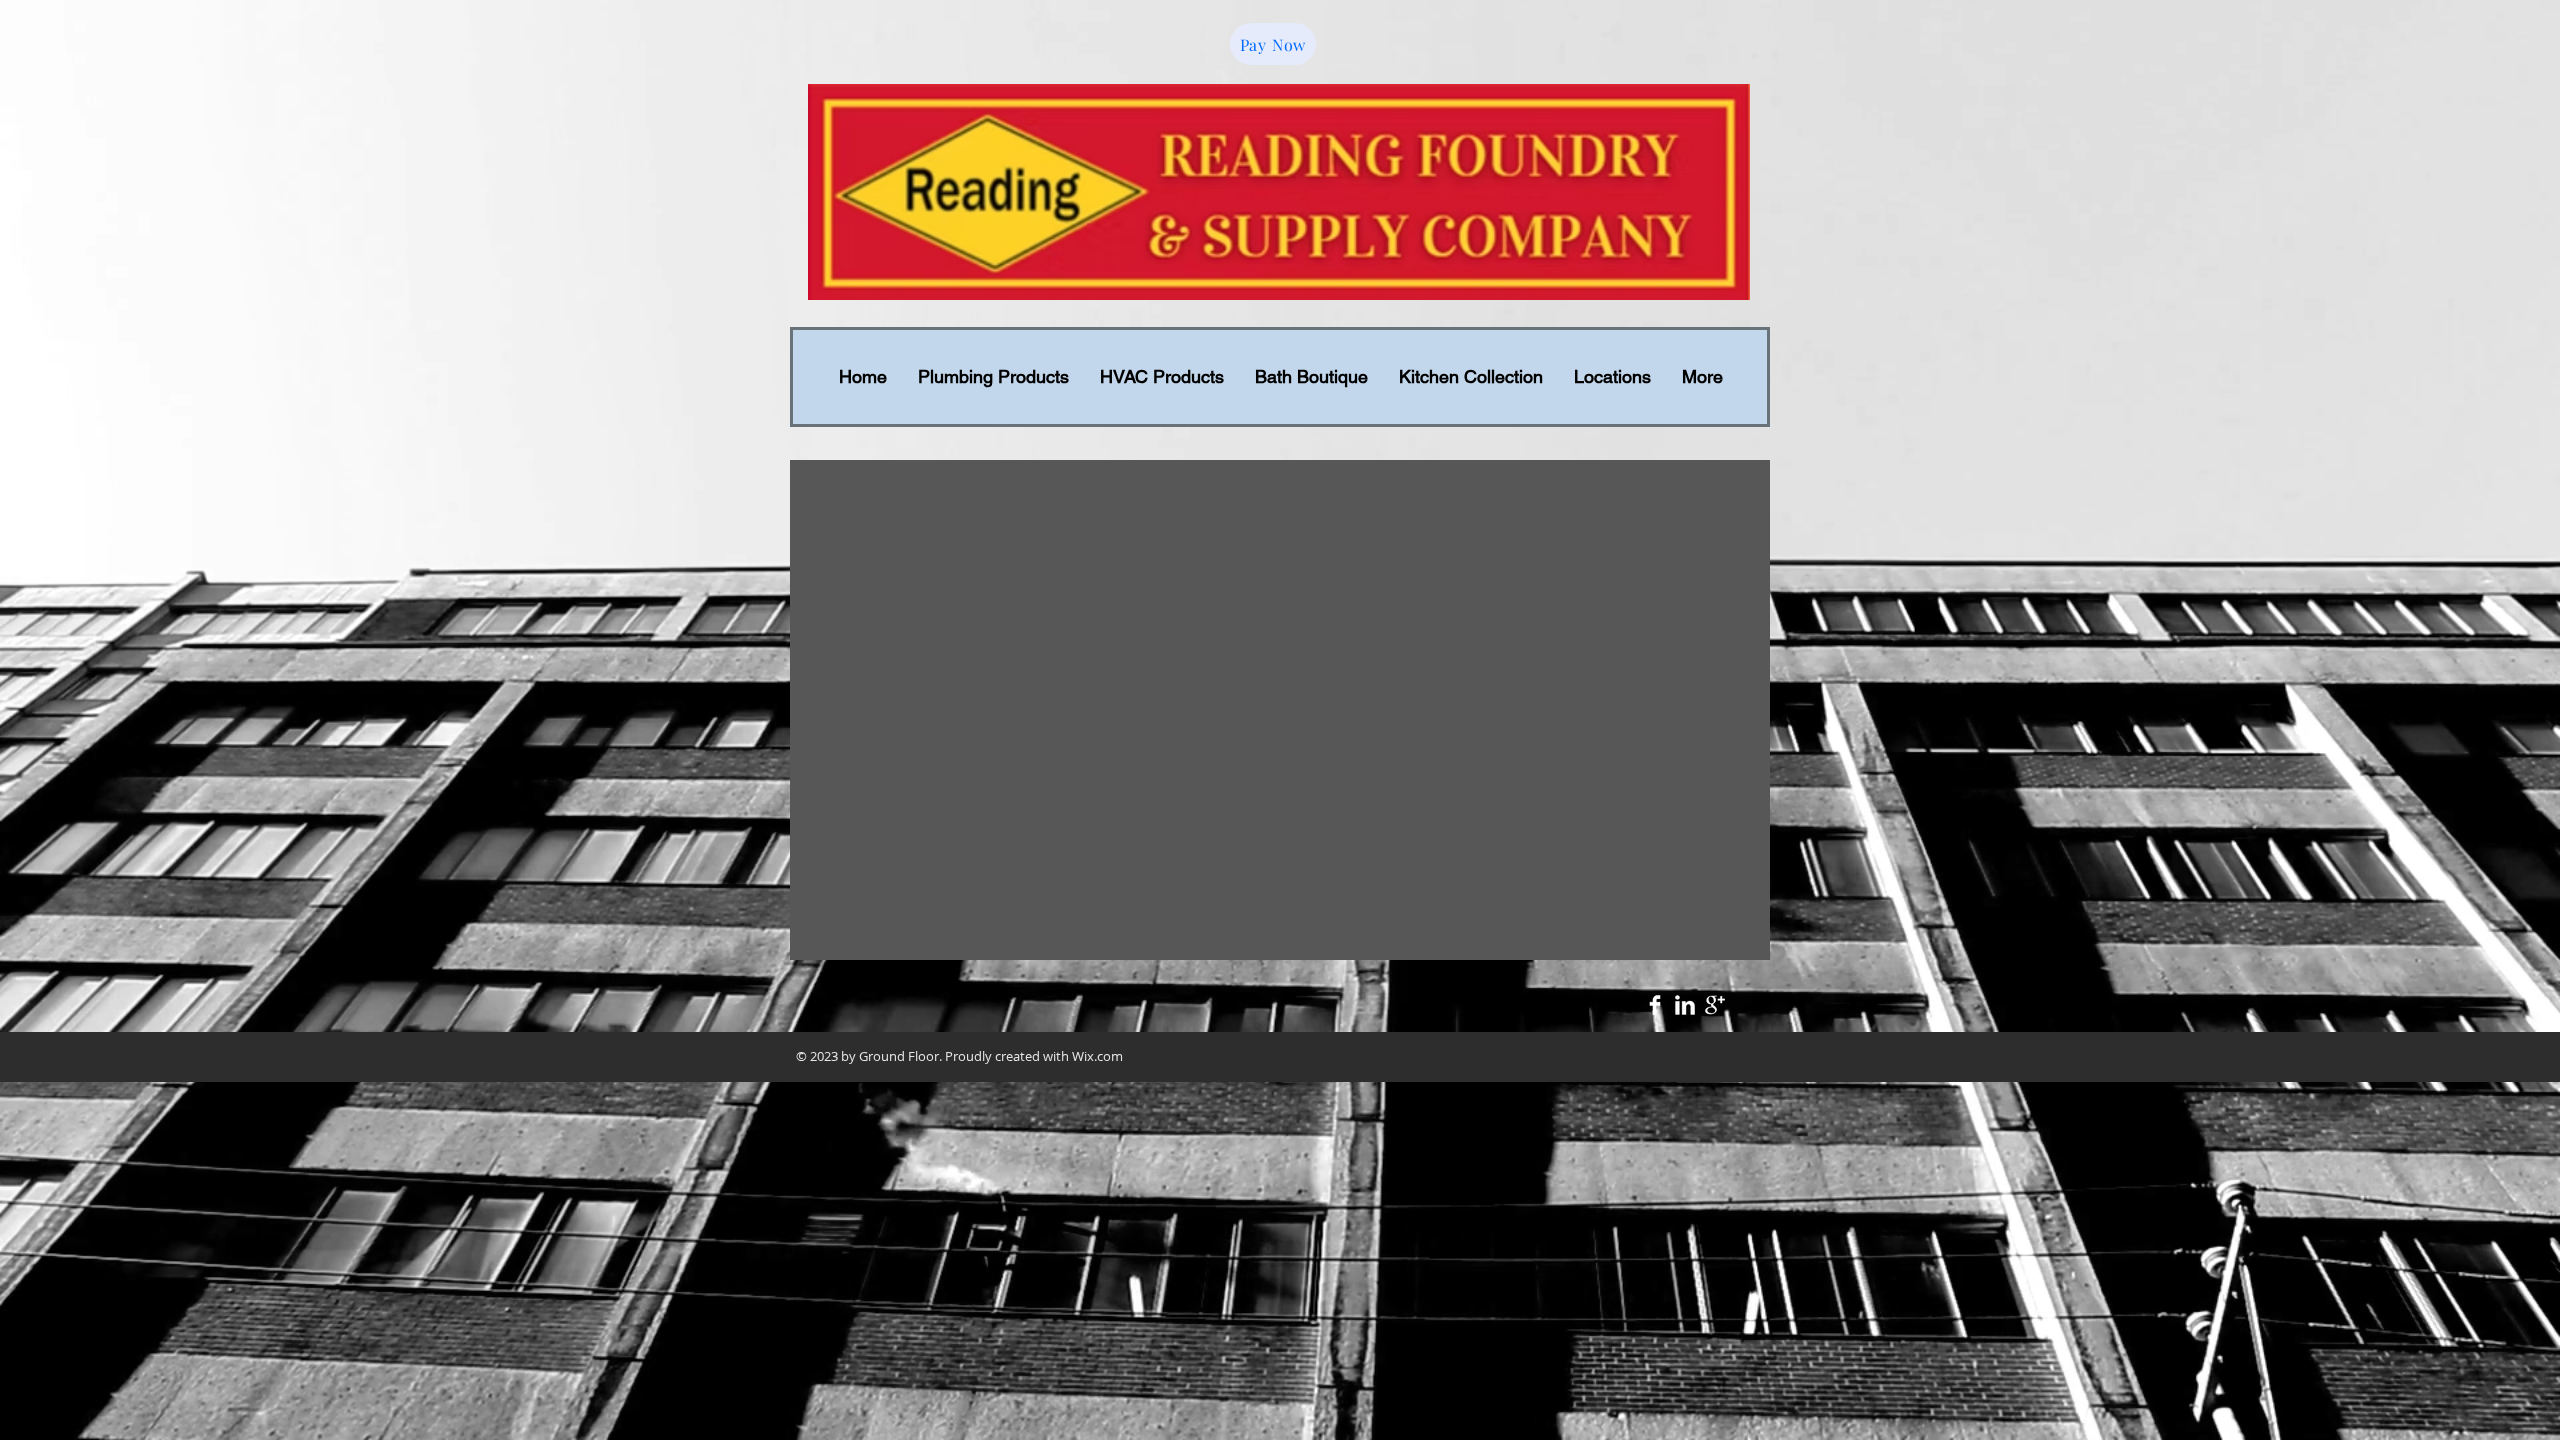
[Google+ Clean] (1715, 1005)
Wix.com (1097, 1056)
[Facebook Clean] (1655, 1005)
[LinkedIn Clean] (1685, 1005)
